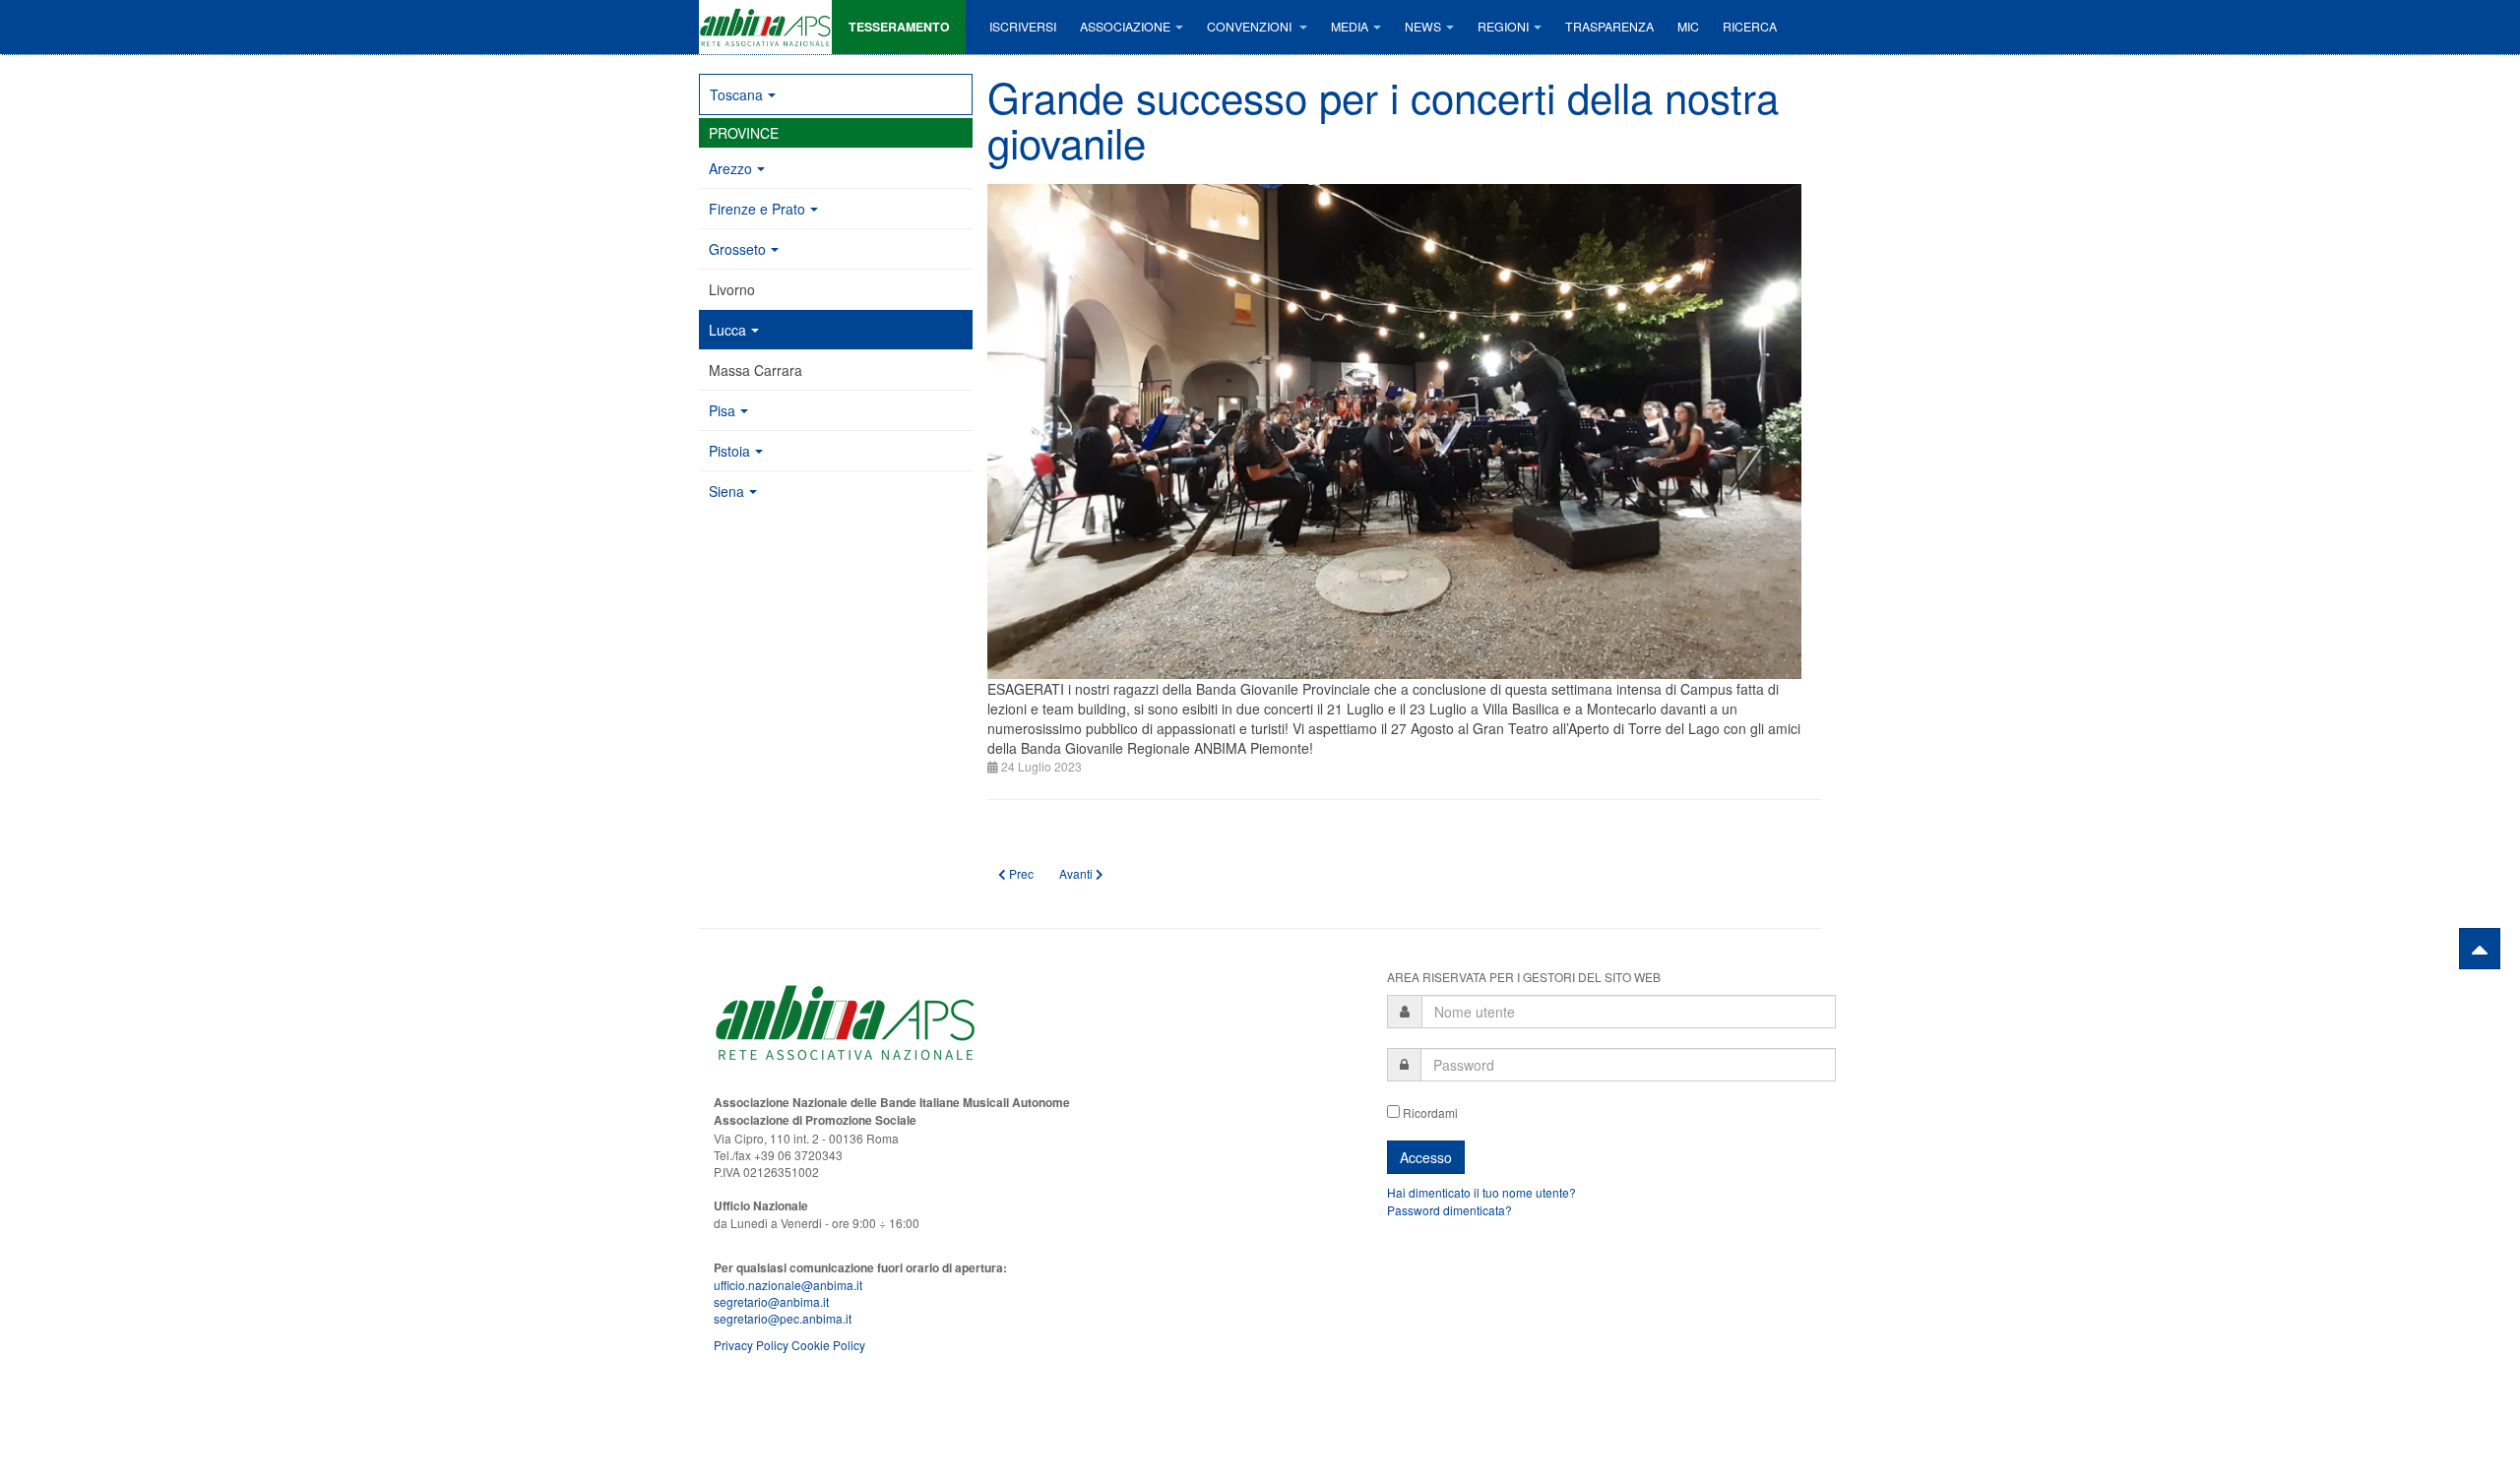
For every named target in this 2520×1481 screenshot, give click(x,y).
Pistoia (729, 451)
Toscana (736, 94)
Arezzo (730, 168)
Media (1350, 27)
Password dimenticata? (1449, 1210)
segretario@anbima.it (771, 1301)
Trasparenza (1609, 27)
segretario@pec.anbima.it (783, 1318)
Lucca (727, 330)
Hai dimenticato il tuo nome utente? (1481, 1192)
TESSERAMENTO (899, 27)
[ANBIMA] (765, 27)
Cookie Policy (828, 1345)
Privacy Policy (751, 1345)
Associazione (1125, 27)
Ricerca (1750, 27)
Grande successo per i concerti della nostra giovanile (1383, 119)
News (1423, 27)
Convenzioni (1251, 27)
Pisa (722, 410)
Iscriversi (1023, 27)
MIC (1688, 27)
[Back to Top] (2480, 949)
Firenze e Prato (757, 209)
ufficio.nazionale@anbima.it (788, 1285)
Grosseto (737, 249)
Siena (726, 491)
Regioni (1503, 27)
